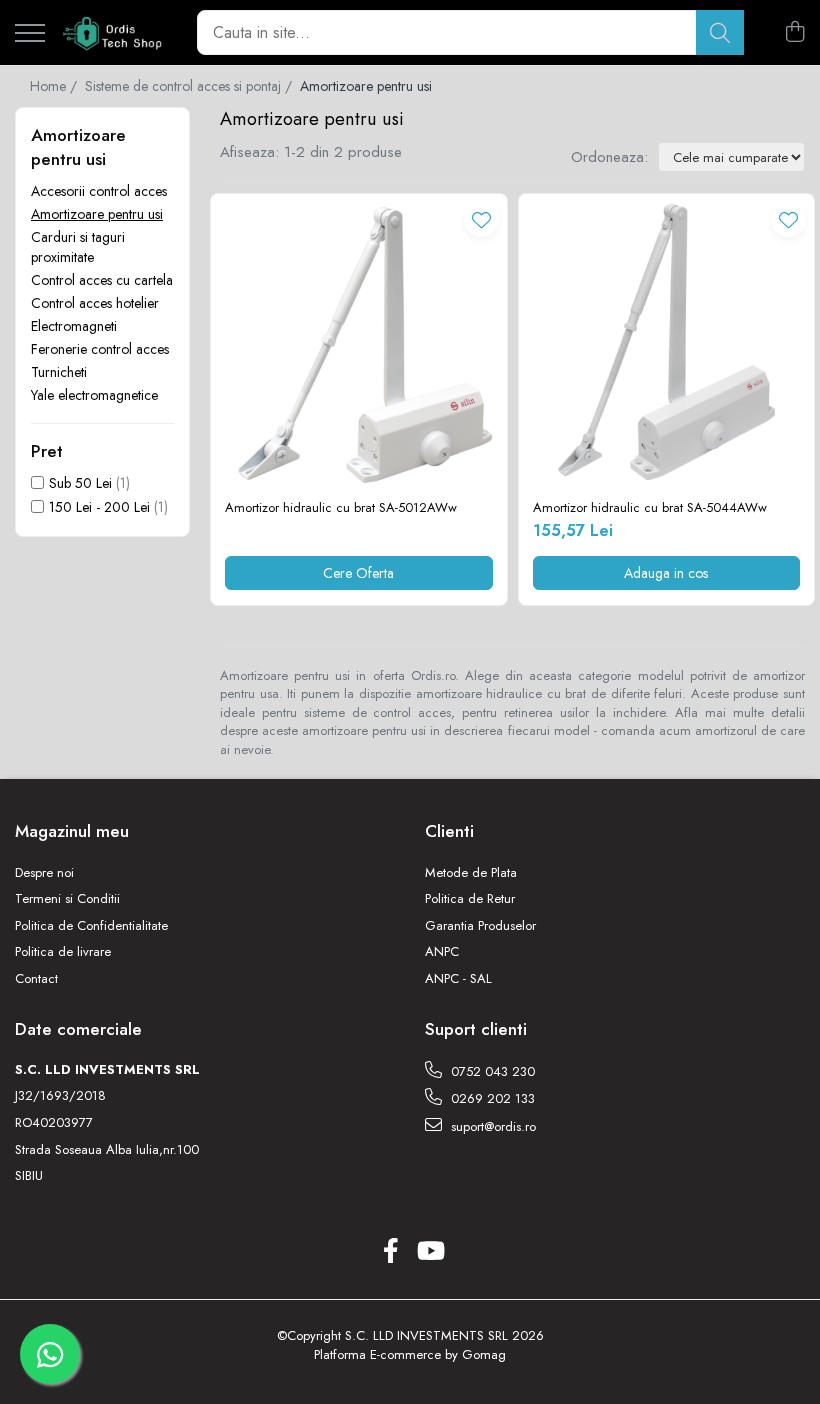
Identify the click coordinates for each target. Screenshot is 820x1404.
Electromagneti (74, 326)
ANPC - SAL (458, 979)
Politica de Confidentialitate (91, 926)
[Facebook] (390, 1252)
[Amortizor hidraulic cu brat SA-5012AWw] (359, 342)
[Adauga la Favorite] (481, 219)
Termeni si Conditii (67, 899)
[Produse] (30, 34)
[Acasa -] (113, 33)
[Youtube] (429, 1252)
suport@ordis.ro (491, 1126)
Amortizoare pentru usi (97, 214)
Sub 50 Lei (80, 483)
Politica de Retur (470, 899)
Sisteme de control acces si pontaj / (190, 86)
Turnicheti (59, 372)
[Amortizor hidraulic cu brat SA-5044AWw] (667, 342)
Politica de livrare (63, 952)
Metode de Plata (471, 873)
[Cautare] (720, 32)
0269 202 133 (491, 1098)
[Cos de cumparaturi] (794, 33)
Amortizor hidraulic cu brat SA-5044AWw (650, 508)
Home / (55, 86)
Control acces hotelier (95, 303)
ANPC (442, 952)
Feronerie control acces (100, 349)
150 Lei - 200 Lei (99, 507)
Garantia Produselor (480, 926)
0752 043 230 (491, 1071)
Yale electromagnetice (94, 395)
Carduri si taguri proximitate (78, 247)
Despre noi (44, 873)
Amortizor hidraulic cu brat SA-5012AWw (341, 508)
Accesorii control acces (99, 191)
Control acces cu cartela (102, 280)
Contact (36, 979)
